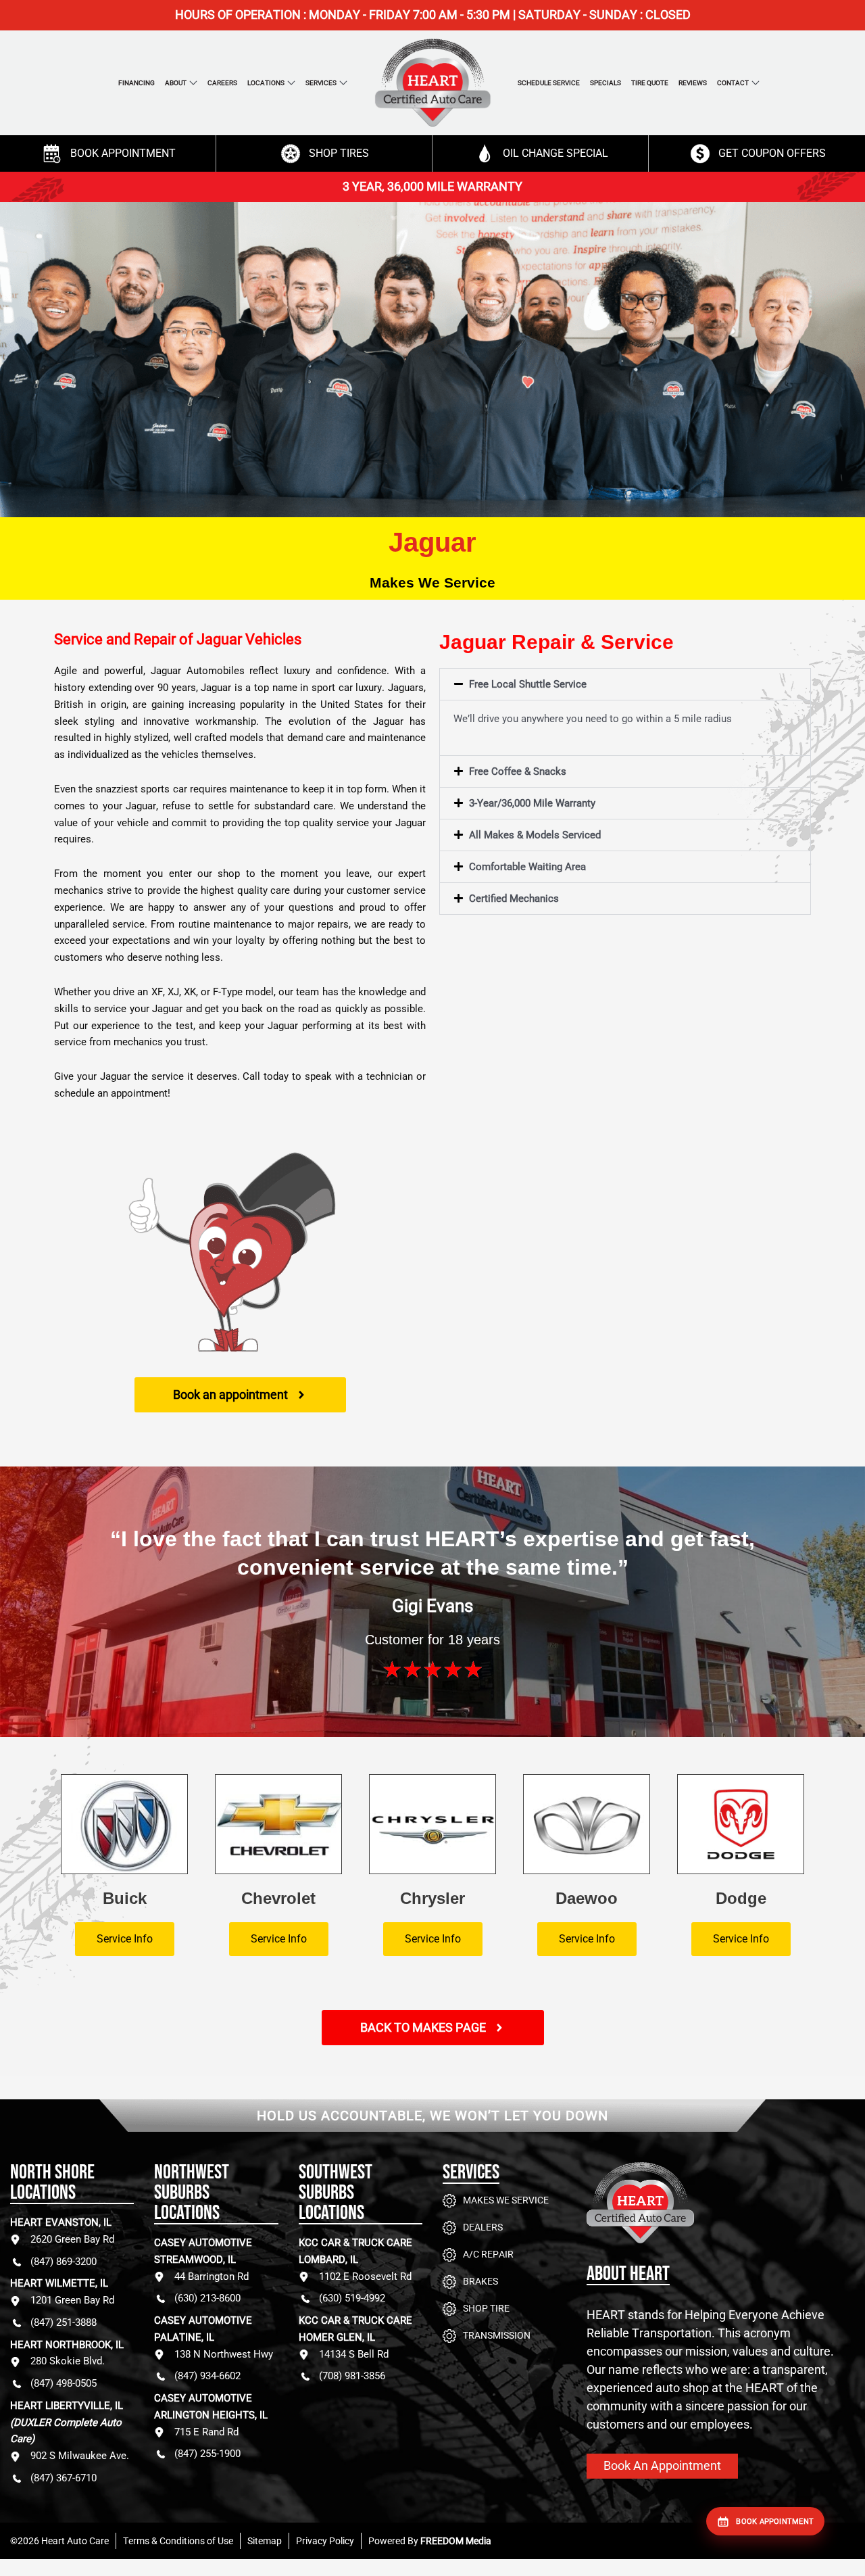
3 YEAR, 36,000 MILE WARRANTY (432, 186)
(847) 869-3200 (64, 2262)
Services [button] (321, 83)
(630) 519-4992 (352, 2298)
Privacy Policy (325, 2541)
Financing (137, 83)
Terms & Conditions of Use (178, 2541)
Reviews (693, 83)
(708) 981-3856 (352, 2376)
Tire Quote (650, 83)
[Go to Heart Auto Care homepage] (721, 2213)
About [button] (176, 83)
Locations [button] (266, 83)
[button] (625, 684)
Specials (605, 83)
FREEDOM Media (456, 2541)
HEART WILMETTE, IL (59, 2283)
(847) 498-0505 (64, 2383)
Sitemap (265, 2541)
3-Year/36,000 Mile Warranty (532, 803)
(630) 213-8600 (207, 2298)
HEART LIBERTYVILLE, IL (67, 2423)
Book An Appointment (662, 2465)
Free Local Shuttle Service (528, 684)
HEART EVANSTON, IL (61, 2222)
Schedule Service (549, 83)
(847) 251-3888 (64, 2322)
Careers (222, 83)
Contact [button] (733, 83)
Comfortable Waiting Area (527, 867)
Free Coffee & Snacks (518, 771)
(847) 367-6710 (64, 2478)
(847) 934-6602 (207, 2376)
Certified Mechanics (514, 899)
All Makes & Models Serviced (535, 835)
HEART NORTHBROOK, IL (67, 2345)
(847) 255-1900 (207, 2454)
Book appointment (775, 2522)
